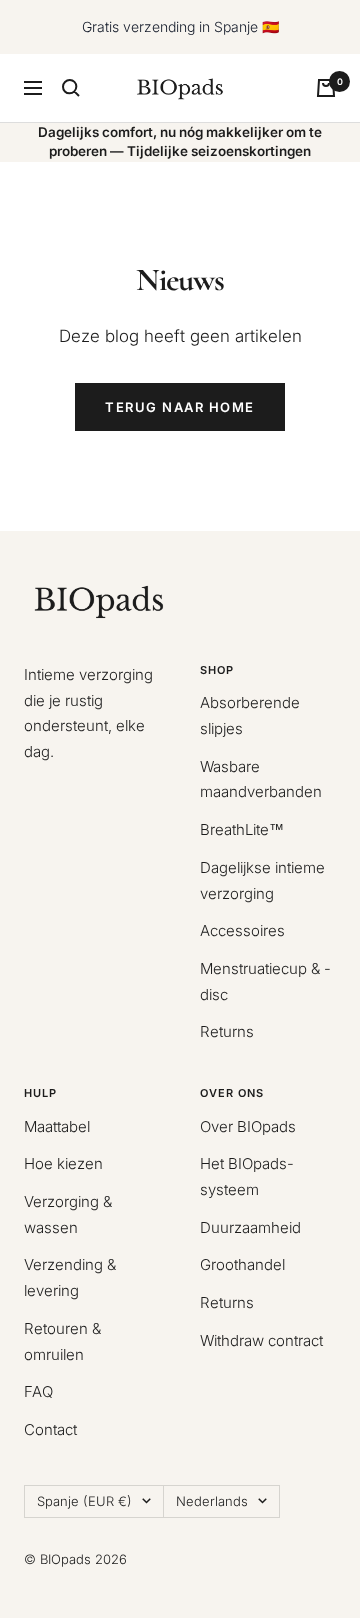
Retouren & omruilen (62, 1341)
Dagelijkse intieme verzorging (262, 880)
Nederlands (212, 1501)
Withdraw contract (261, 1340)
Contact (50, 1429)
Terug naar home (180, 407)
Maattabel (57, 1126)
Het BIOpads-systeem (247, 1176)
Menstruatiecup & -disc (265, 981)
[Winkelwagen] (326, 88)
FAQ (38, 1391)
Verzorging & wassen (68, 1214)
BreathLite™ (242, 829)
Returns (227, 1031)
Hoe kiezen (63, 1163)
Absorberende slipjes (250, 715)
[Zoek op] (71, 88)
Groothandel (242, 1264)
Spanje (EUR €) (84, 1501)
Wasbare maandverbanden (261, 779)
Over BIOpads (248, 1126)
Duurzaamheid (250, 1227)
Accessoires (242, 930)
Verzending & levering (70, 1277)
